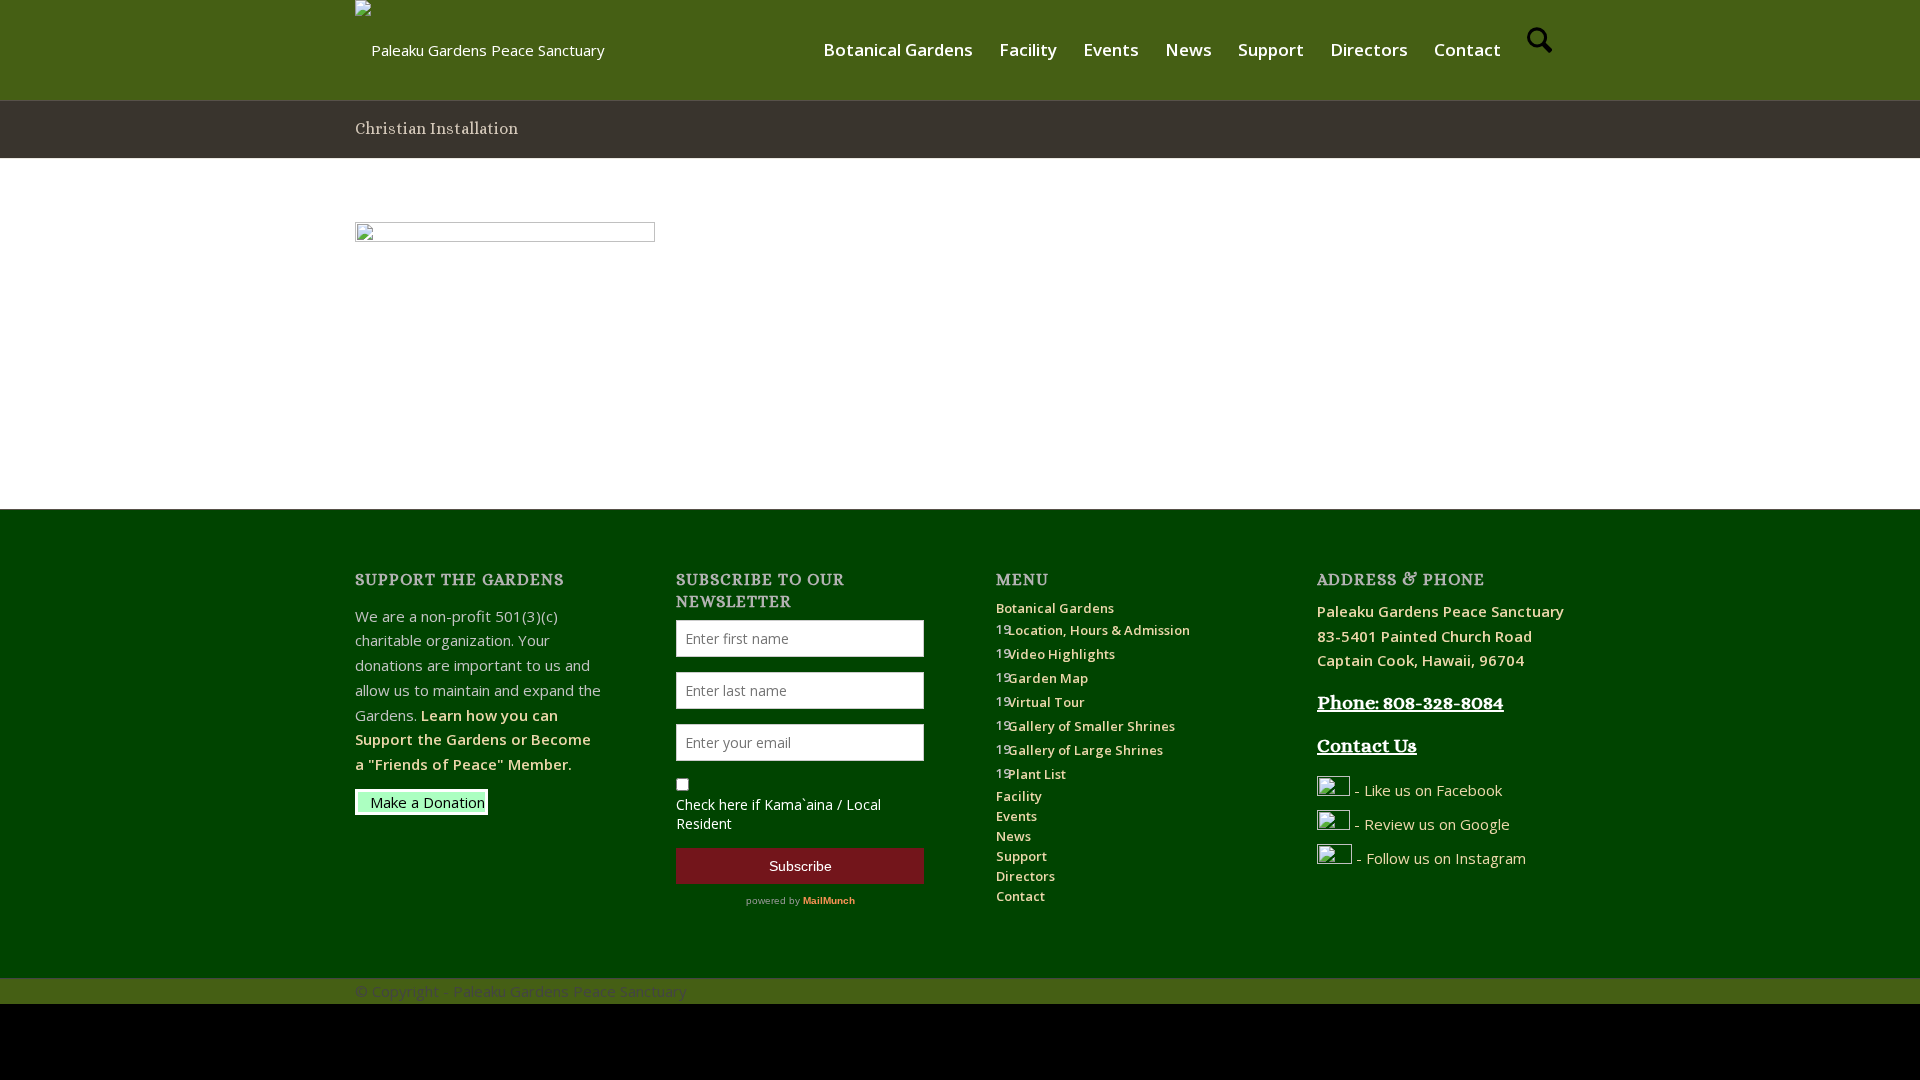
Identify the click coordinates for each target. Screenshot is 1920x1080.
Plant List (1037, 774)
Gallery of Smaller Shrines (1091, 726)
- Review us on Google (1430, 824)
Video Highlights (1061, 654)
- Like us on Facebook (1426, 790)
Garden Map (1048, 678)
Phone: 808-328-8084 (1410, 702)
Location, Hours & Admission (1099, 630)
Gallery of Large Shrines (1085, 750)
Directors (1025, 876)
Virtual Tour (1046, 702)
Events (1016, 816)
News (1013, 836)
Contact (1020, 896)
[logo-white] (480, 50)
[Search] (1539, 50)
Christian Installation (436, 128)
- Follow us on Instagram (1439, 858)
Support (1021, 856)
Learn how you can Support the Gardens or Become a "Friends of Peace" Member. (473, 740)
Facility (1019, 796)
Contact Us (1367, 745)
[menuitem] (898, 50)
